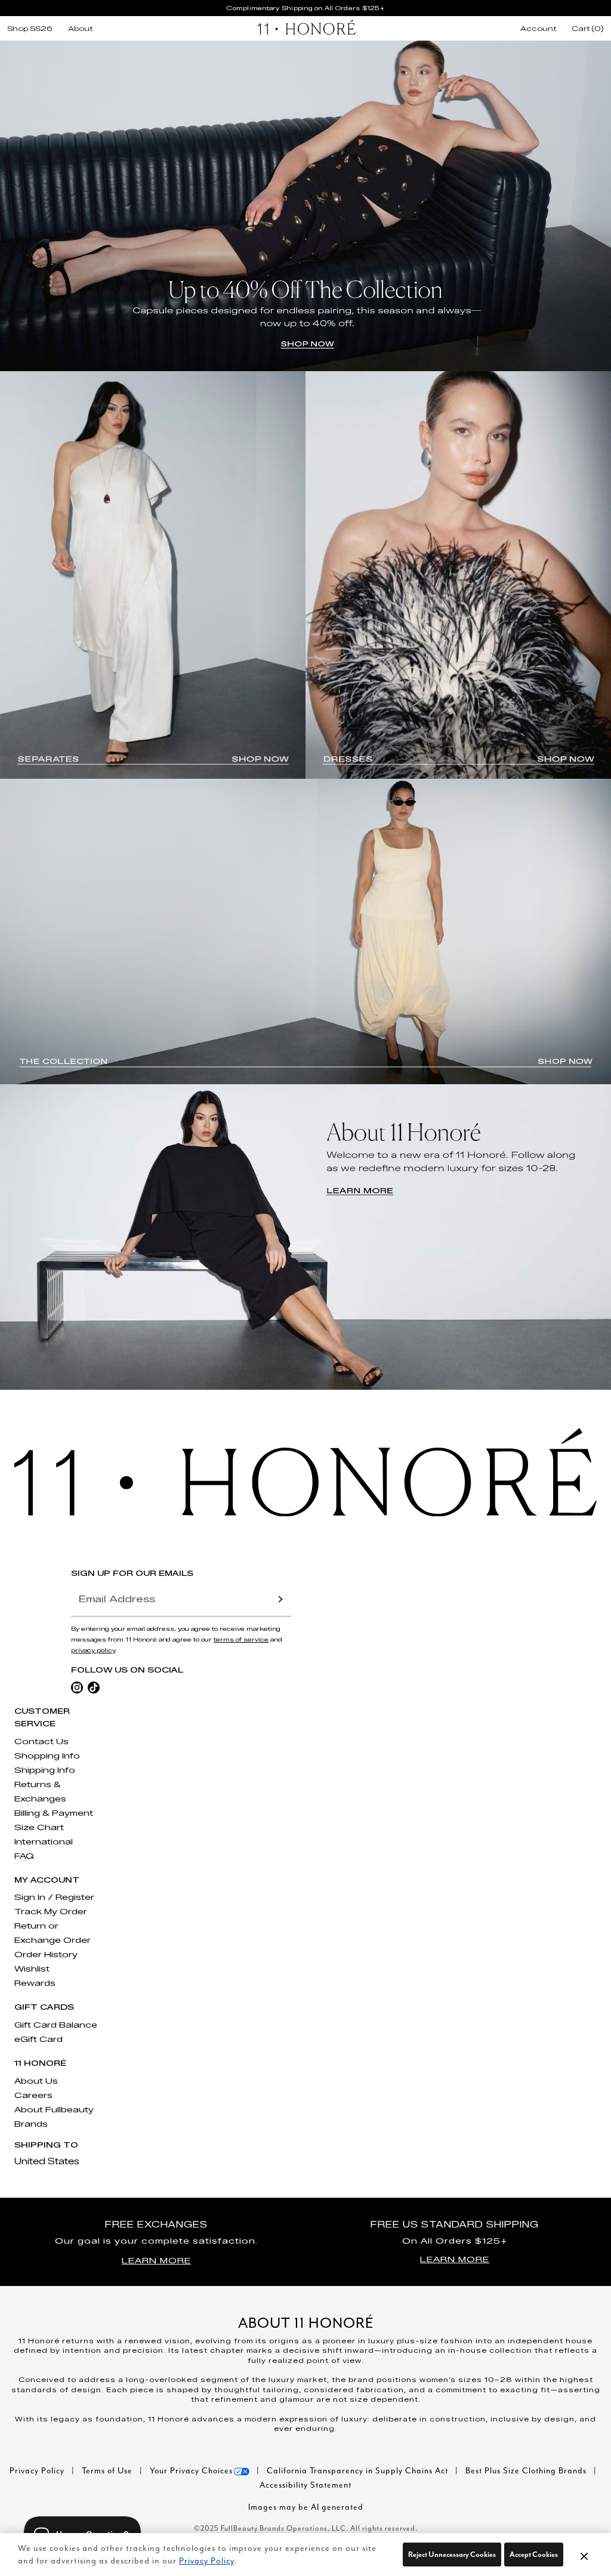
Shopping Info (47, 1756)
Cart (588, 29)
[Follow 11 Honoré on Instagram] (77, 1687)
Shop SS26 (30, 29)
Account (538, 29)
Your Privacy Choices (191, 2471)
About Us (36, 2081)
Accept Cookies (534, 2554)
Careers (33, 2095)
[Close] (584, 2555)
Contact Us (41, 1741)
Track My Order (51, 1911)
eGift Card (38, 2039)
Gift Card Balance (56, 2025)
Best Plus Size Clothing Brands (527, 2471)
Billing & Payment (54, 1813)
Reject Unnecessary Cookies (452, 2554)
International (44, 1841)
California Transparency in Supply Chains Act (359, 2471)
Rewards (35, 1983)
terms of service (241, 1639)
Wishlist (32, 1969)
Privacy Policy (38, 2471)
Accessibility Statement (305, 2485)
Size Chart (39, 1827)
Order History (46, 1954)
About (80, 29)
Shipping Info (45, 1770)
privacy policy (93, 1650)
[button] (584, 2556)
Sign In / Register (54, 1897)
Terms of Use (108, 2471)
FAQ (24, 1856)
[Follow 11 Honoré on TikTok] (94, 1687)
